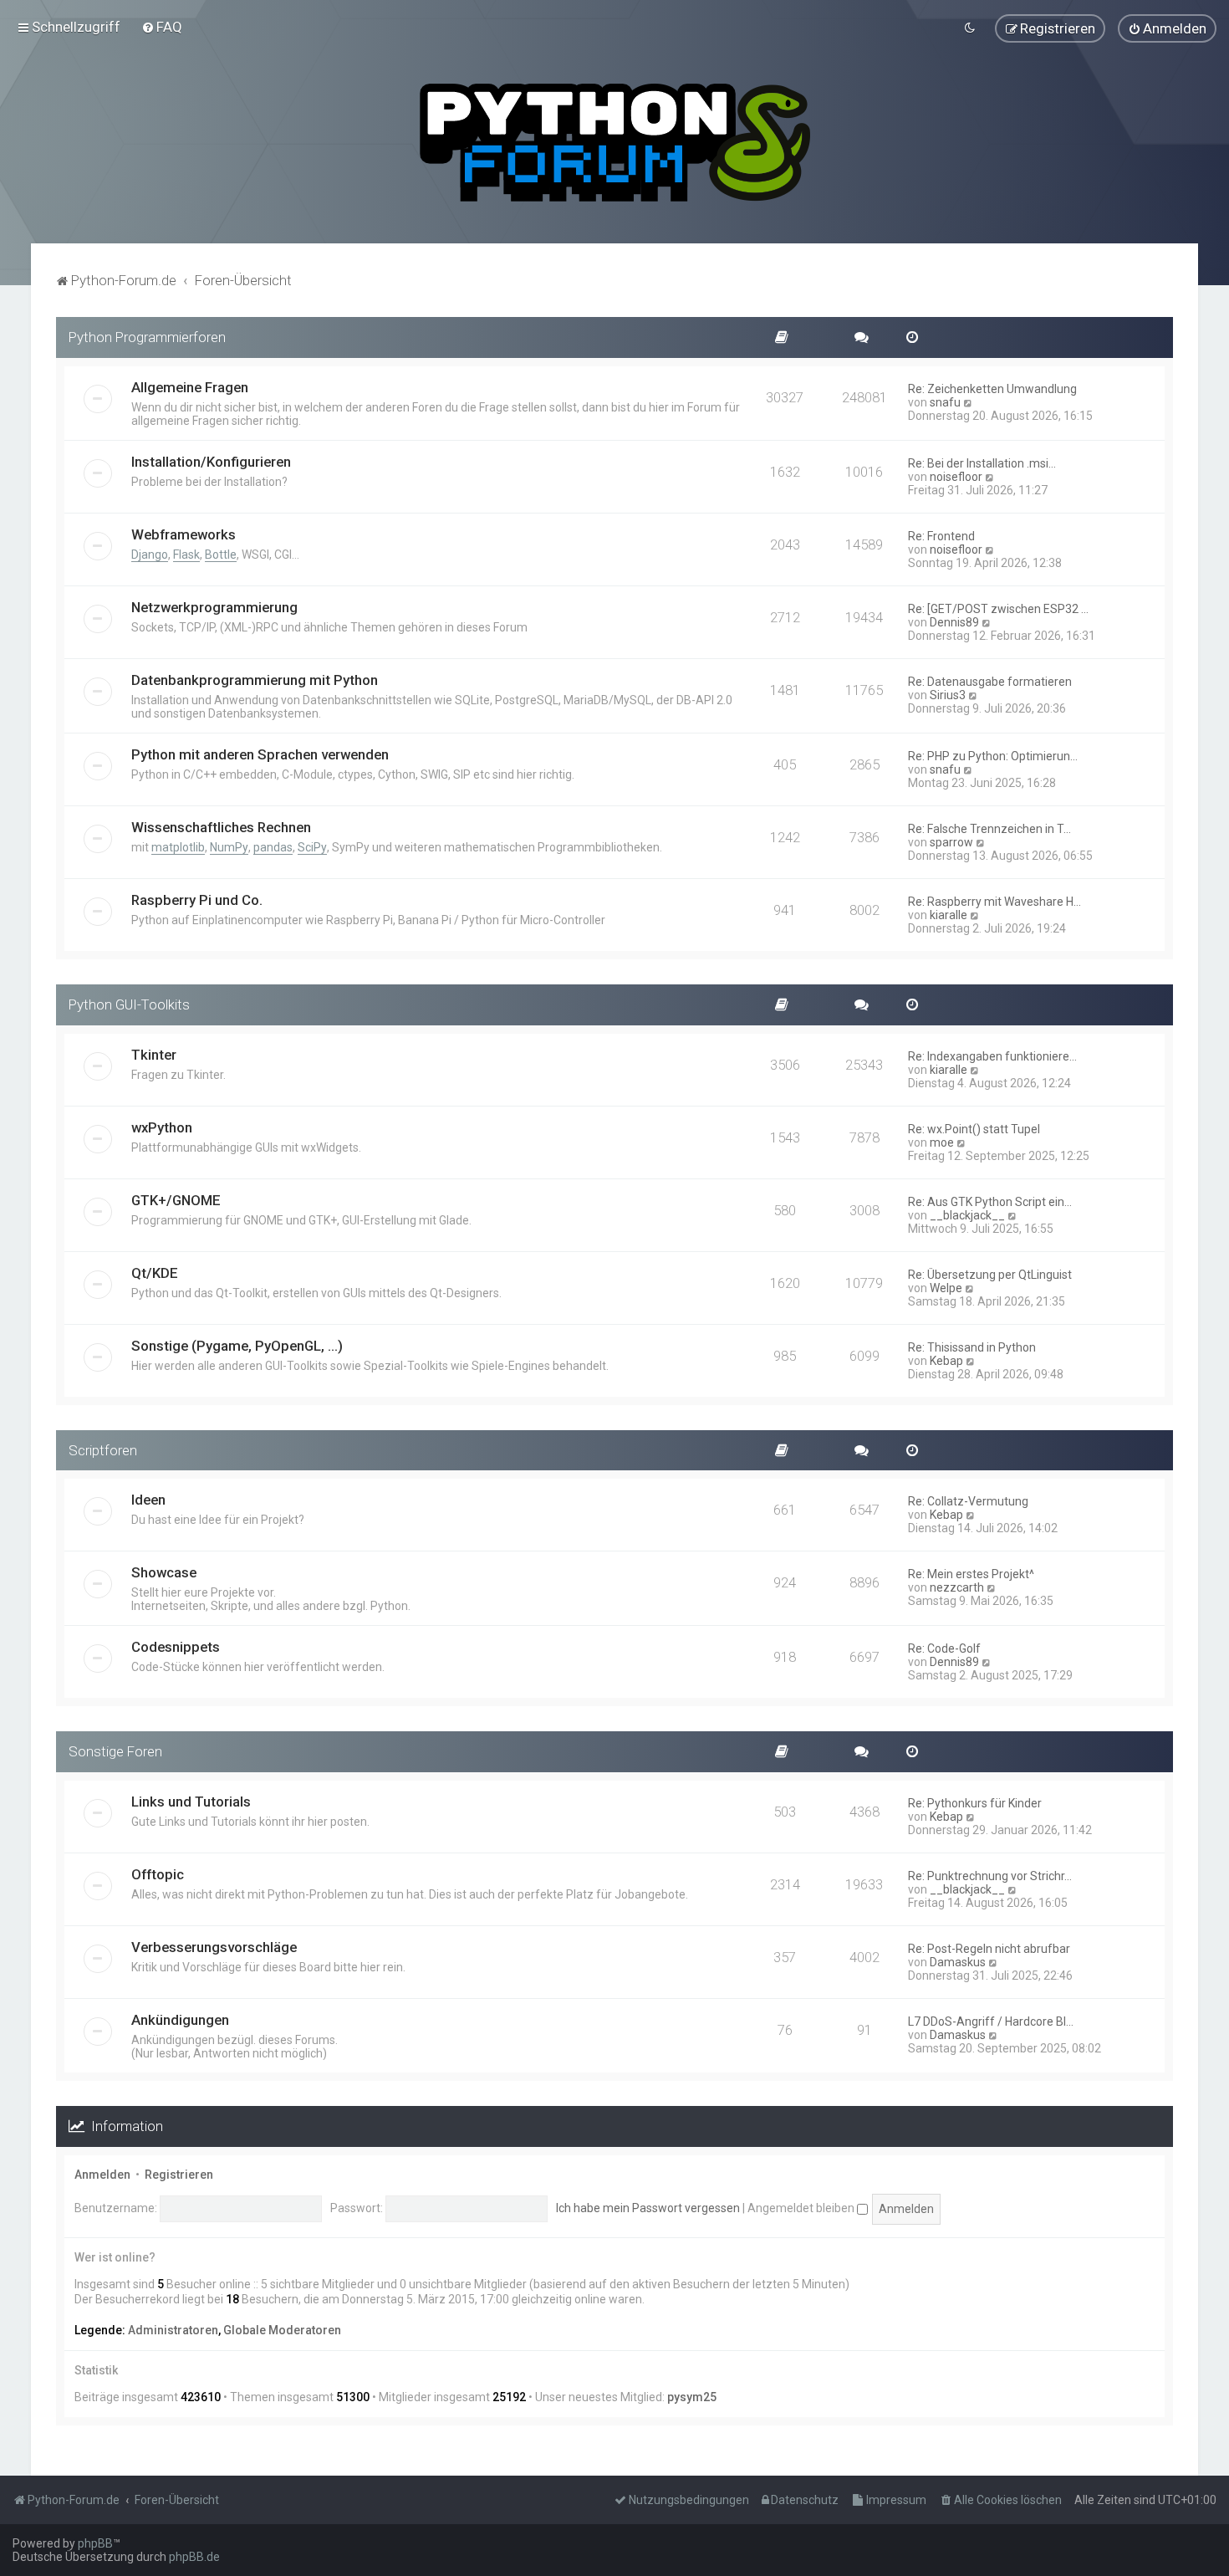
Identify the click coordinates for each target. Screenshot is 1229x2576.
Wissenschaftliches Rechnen (221, 827)
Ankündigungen (180, 2020)
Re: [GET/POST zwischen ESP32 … (998, 609)
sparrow (951, 842)
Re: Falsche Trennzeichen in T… (989, 829)
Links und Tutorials (191, 1802)
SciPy (312, 847)
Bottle (221, 555)
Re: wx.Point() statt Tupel (974, 1129)
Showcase (164, 1572)
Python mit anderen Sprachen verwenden (260, 754)
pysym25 (692, 2397)
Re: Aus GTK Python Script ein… (990, 1202)
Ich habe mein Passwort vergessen (648, 2208)
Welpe (946, 1288)
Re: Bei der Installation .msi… (982, 463)
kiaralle (949, 915)
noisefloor (956, 477)
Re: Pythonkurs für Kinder (975, 1803)
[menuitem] (162, 27)
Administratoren (173, 2330)
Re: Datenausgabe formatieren (990, 682)
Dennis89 (954, 622)
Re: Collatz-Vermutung (968, 1501)
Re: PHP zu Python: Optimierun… (993, 756)
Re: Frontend (941, 536)
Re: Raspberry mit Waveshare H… (994, 902)
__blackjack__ (967, 1215)
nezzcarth (957, 1587)
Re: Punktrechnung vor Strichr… (990, 1876)
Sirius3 (948, 695)
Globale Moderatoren (282, 2330)
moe (942, 1142)
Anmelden (102, 2175)
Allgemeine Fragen (190, 387)
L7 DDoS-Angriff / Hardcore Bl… (991, 2021)
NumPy (229, 847)
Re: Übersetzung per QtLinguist (990, 1275)
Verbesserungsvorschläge (214, 1947)
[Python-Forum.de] (615, 143)
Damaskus (958, 1962)
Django (150, 555)
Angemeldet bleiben (802, 2208)
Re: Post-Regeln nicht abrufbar (989, 1949)
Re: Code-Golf (944, 1648)
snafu (945, 402)
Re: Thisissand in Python (972, 1347)
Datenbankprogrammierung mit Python (255, 680)
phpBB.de (194, 2557)
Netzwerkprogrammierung (214, 607)
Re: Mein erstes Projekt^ (971, 1574)
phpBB (95, 2543)
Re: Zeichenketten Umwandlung (992, 389)
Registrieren (179, 2175)
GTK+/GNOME (176, 1200)
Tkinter (154, 1055)
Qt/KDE (155, 1273)
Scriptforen (103, 1450)
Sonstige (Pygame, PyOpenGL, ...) (237, 1346)
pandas (273, 847)
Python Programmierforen (147, 337)
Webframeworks (184, 534)
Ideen (148, 1500)
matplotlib (178, 847)
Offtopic (158, 1874)
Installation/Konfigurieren (211, 462)
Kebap (946, 1361)
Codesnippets (176, 1647)
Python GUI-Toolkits (129, 1004)
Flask (186, 555)
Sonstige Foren (115, 1751)
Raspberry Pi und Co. (197, 900)
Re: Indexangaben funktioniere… (992, 1056)
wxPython (162, 1127)
